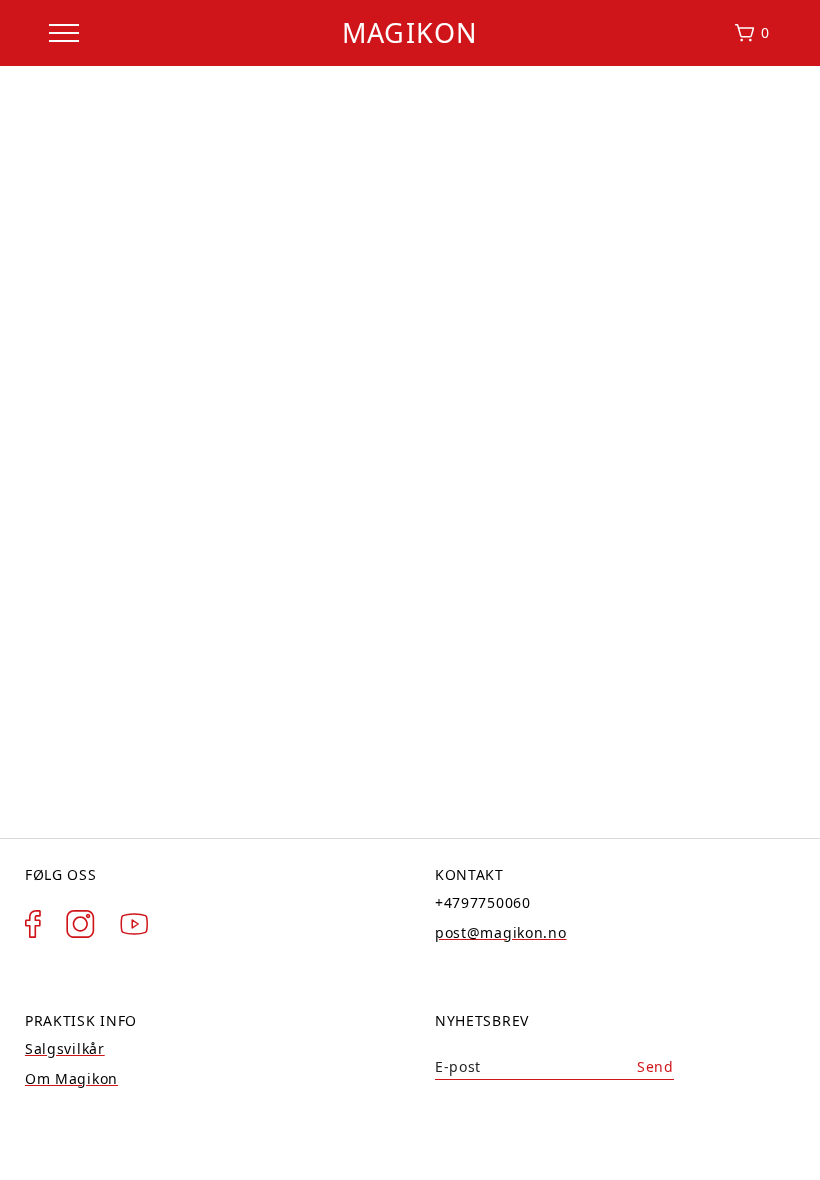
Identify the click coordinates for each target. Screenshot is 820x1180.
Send (655, 1066)
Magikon (410, 32)
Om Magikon (71, 1078)
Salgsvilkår (65, 1048)
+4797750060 (483, 902)
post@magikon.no (501, 932)
